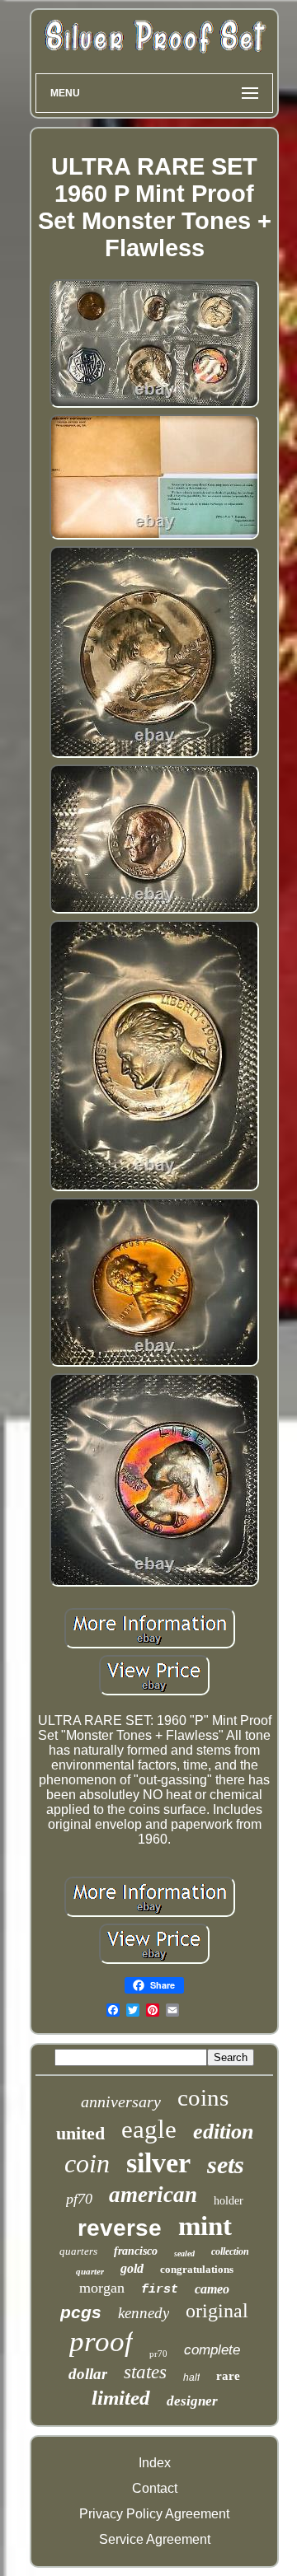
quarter (90, 2271)
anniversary (121, 2101)
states (145, 2372)
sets (226, 2165)
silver (158, 2163)
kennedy (144, 2313)
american (153, 2195)
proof (101, 2342)
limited (121, 2398)
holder (229, 2201)
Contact (155, 2488)
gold (132, 2268)
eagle (149, 2129)
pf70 (79, 2199)
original (217, 2311)
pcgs (81, 2312)
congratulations (197, 2269)
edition (223, 2132)
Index (155, 2463)
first (160, 2290)
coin (87, 2163)
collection (230, 2251)
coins (203, 2097)
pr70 (158, 2354)
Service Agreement (155, 2539)
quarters (78, 2251)
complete (212, 2350)
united (80, 2133)
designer (192, 2401)
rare (228, 2376)
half (191, 2377)
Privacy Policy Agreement (154, 2514)
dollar (88, 2374)
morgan (102, 2288)
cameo (212, 2289)
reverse (120, 2228)
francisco (136, 2251)
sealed (184, 2253)
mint (205, 2226)
